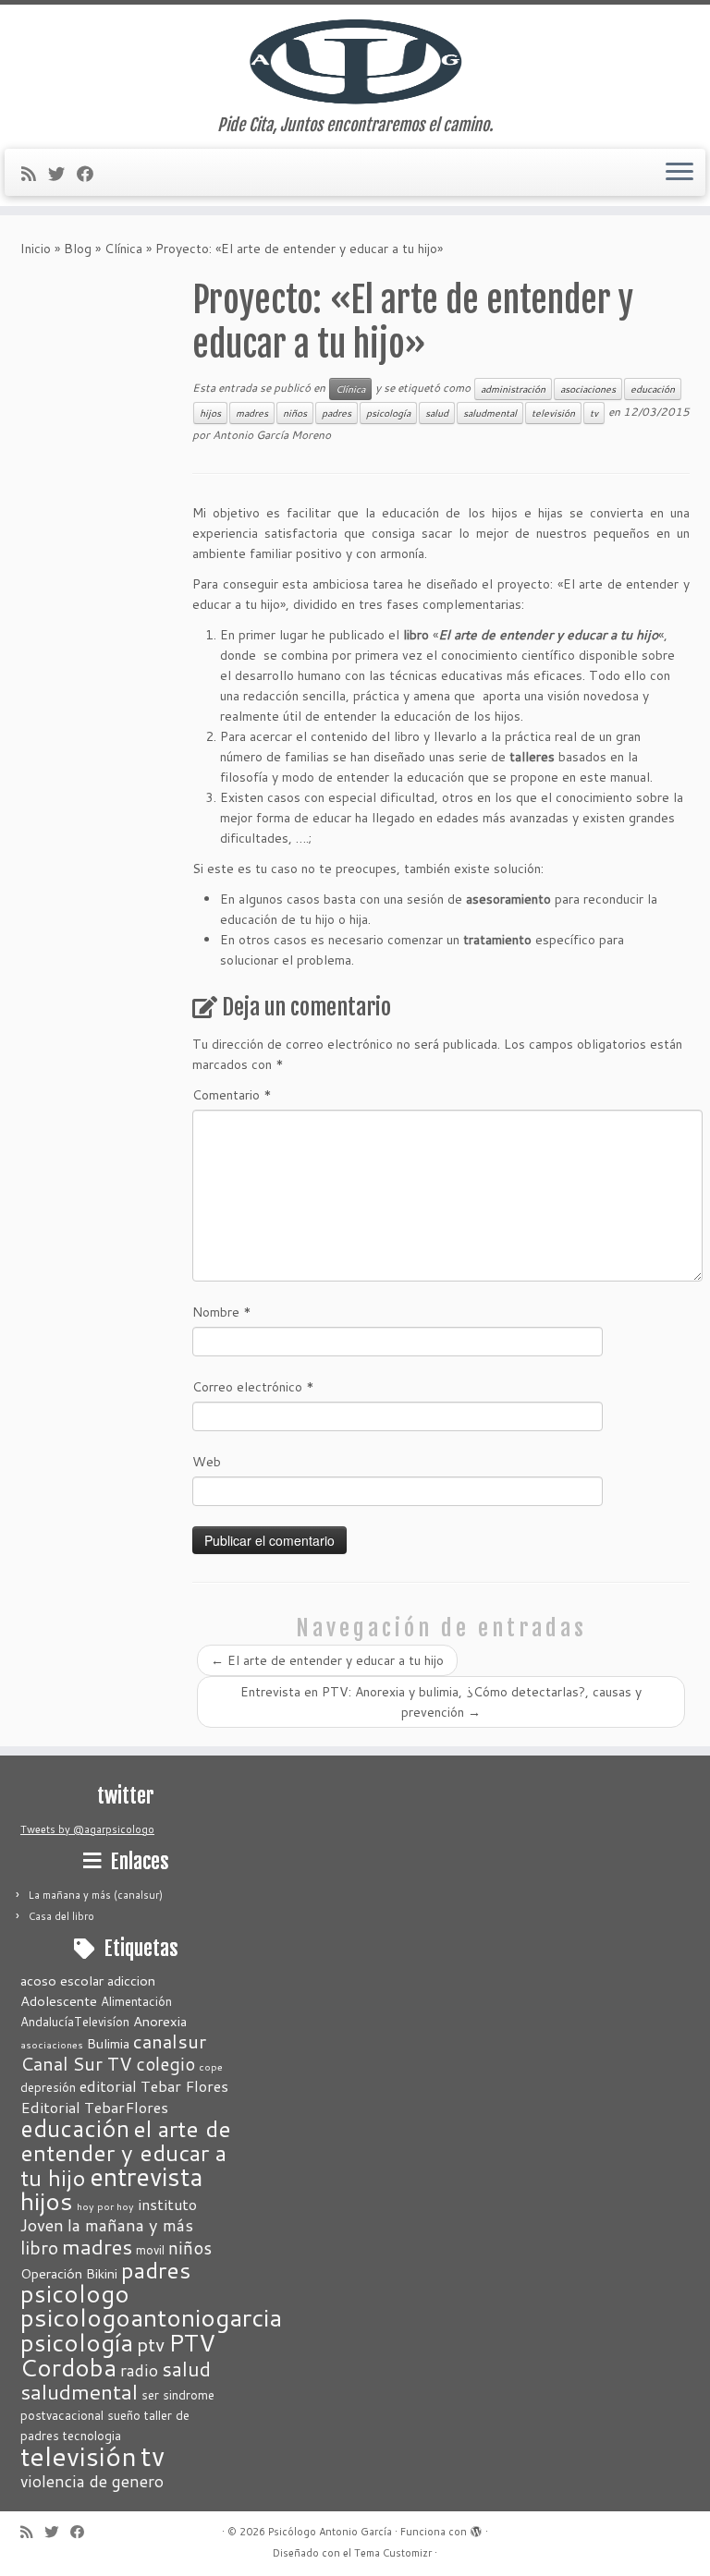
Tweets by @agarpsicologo (87, 1829)
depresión (48, 2087)
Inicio (36, 249)
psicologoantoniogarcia (151, 2317)
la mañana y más (130, 2225)
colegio (165, 2064)
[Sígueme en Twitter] (62, 174)
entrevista (147, 2176)
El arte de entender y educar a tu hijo (327, 1660)
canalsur (170, 2041)
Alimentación (136, 2001)
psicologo (75, 2293)
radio (139, 2370)
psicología (388, 413)
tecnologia (92, 2436)
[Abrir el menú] (679, 173)
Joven (42, 2225)
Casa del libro (61, 1916)
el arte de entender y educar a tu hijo (126, 2153)
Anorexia (160, 2021)
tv (594, 413)
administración (513, 389)
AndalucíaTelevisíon (75, 2022)
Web (207, 1462)
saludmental (490, 413)
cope (211, 2066)
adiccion (131, 1981)
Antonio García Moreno (272, 435)
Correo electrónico (253, 1387)
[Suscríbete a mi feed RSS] (35, 174)
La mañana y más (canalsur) (96, 1895)
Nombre (222, 1312)
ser (150, 2395)
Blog (78, 249)
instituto (167, 2204)
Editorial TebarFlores (94, 2107)
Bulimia (108, 2043)
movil (150, 2250)
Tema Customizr (393, 2553)
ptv (151, 2344)
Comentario (232, 1095)
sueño (124, 2415)
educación (653, 389)
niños (295, 413)
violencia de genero (92, 2481)
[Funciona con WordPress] (476, 2528)
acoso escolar (62, 1981)
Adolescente (59, 2001)
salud (437, 413)
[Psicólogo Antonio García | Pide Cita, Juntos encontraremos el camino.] (355, 60)
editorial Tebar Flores (154, 2086)
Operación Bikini (69, 2273)
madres (252, 413)
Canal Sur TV (76, 2063)
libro (39, 2247)
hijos (210, 413)
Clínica (123, 249)
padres (337, 413)
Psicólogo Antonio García (330, 2532)
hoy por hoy (105, 2206)
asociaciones (588, 389)
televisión (553, 413)
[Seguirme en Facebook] (91, 174)
